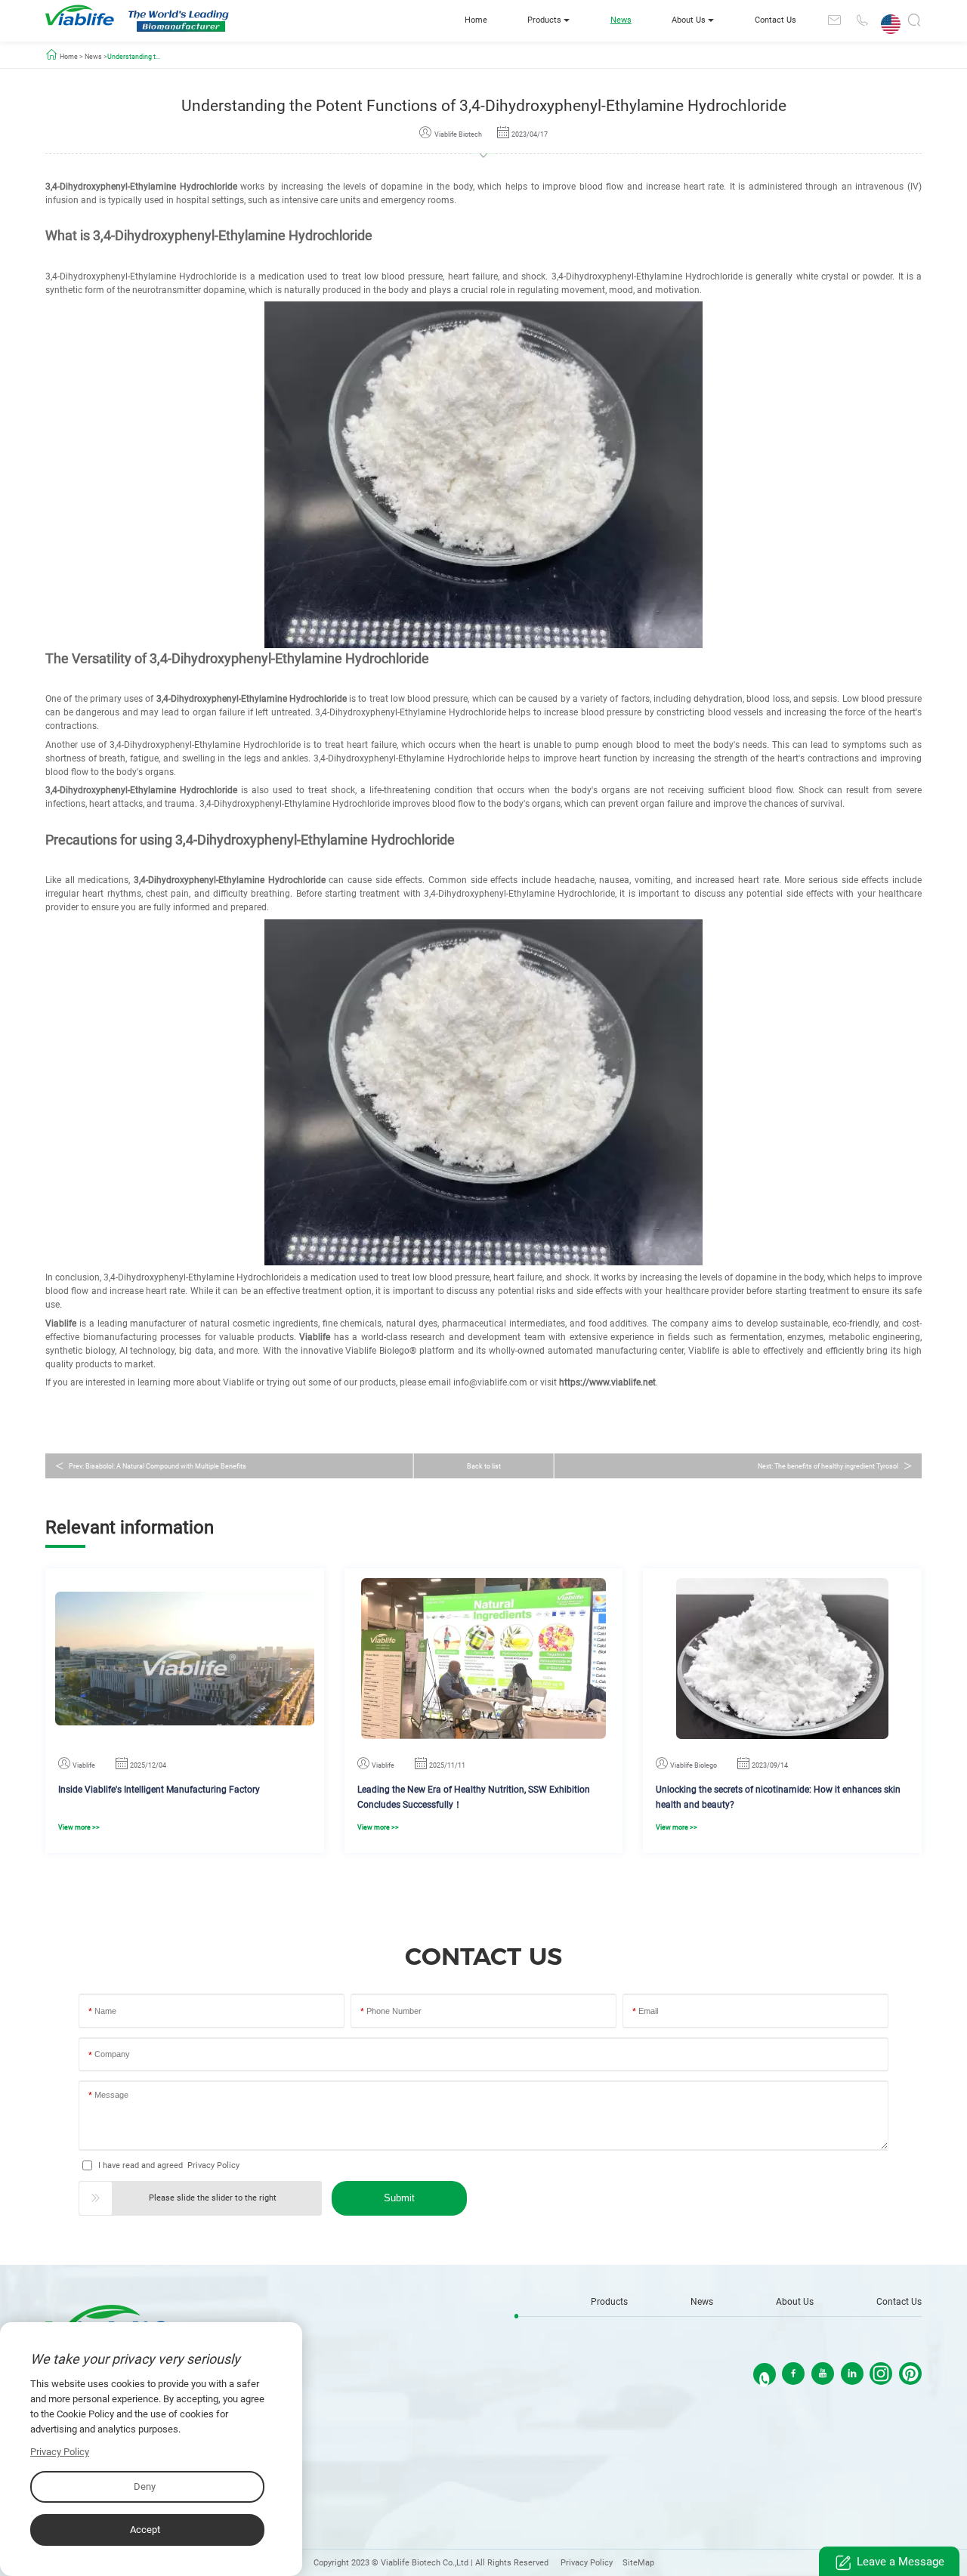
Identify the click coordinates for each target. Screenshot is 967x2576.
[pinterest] (910, 2374)
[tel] (861, 20)
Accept (145, 2530)
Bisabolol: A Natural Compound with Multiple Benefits (166, 1466)
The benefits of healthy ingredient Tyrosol (836, 1466)
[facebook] (793, 2374)
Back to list (484, 1466)
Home (476, 20)
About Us (689, 20)
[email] (834, 20)
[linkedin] (852, 2374)
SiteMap (638, 2563)
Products (544, 20)
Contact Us (775, 20)
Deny (145, 2486)
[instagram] (881, 2374)
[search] (914, 23)
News (621, 20)
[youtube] (823, 2374)
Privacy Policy (213, 2165)
